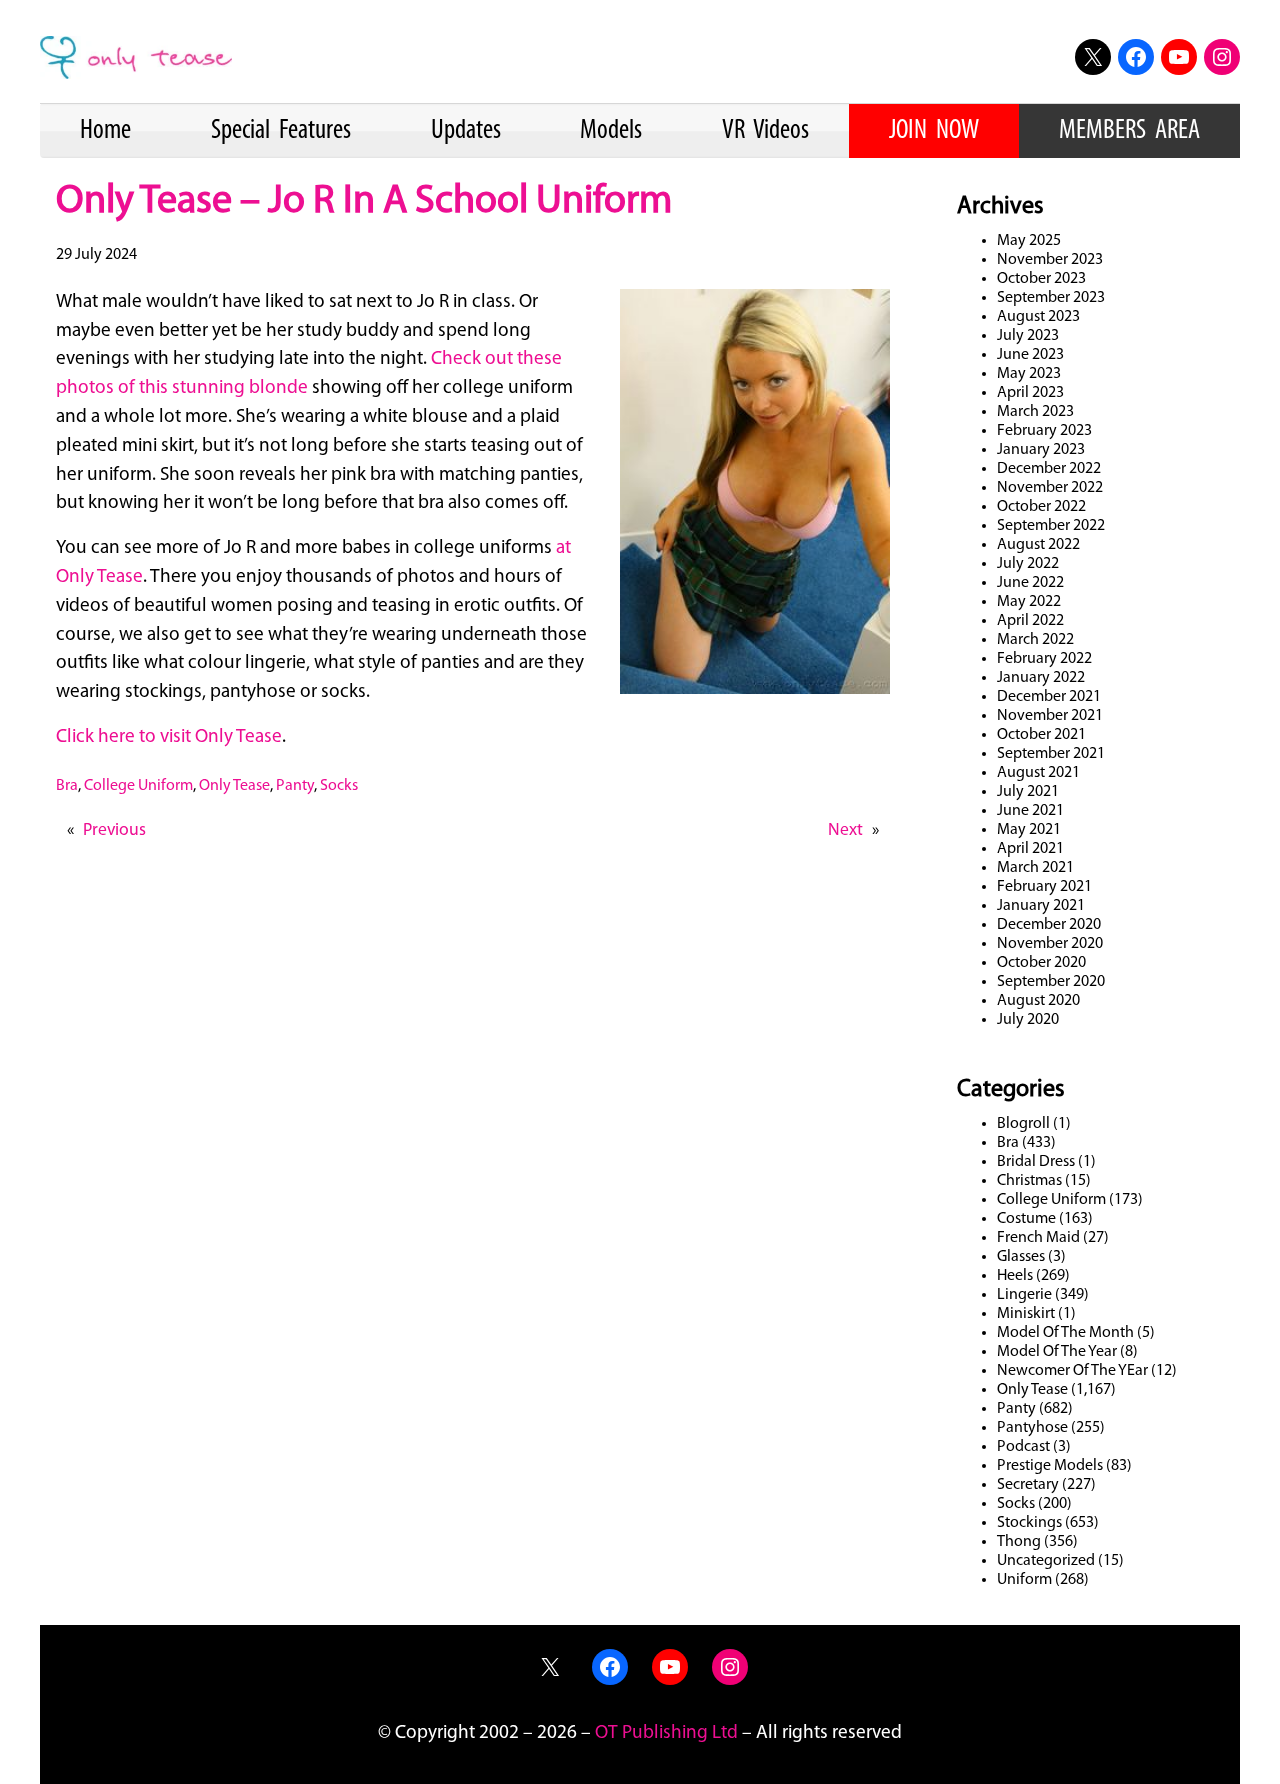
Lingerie (1024, 1295)
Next (845, 830)
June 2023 (1030, 355)
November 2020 (1050, 944)
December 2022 (1049, 469)
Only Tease (234, 786)
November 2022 (1050, 488)
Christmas (1029, 1181)
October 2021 (1041, 735)
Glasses (1021, 1257)
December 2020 (1049, 925)
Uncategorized (1046, 1561)
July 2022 (1028, 564)
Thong (1019, 1542)
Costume (1026, 1219)
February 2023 (1044, 431)
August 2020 (1038, 1001)
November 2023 (1050, 260)
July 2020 (1028, 1020)
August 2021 (1038, 773)
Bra (67, 786)
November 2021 (1050, 716)
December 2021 (1049, 697)
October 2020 (1041, 963)
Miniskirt (1026, 1314)
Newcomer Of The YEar (1072, 1371)
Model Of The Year (1057, 1352)
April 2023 (1030, 393)
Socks (339, 786)
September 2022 (1051, 526)
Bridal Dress (1036, 1162)
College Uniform (138, 786)
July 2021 (1028, 792)
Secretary (1028, 1485)
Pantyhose (1032, 1428)
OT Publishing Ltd (666, 1733)
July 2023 (1028, 336)
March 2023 (1035, 412)
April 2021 (1030, 849)
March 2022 (1035, 640)
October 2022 (1041, 507)
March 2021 (1035, 868)
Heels (1015, 1276)
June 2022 (1030, 583)
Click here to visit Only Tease (169, 737)
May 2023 (1029, 374)
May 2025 (1029, 241)
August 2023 (1038, 317)
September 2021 (1051, 754)
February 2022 (1044, 659)
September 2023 (1051, 298)
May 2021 (1029, 830)
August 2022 (1038, 545)
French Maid (1038, 1238)
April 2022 (1030, 621)
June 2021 (1030, 811)
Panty (295, 786)
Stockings (1029, 1523)
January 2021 (1041, 906)
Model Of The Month (1065, 1333)
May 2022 (1029, 602)
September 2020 (1051, 982)
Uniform (1024, 1580)
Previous (114, 830)
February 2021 (1044, 887)
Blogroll (1023, 1124)
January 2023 (1041, 450)
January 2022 (1041, 678)
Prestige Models (1050, 1466)
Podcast (1023, 1447)
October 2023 (1041, 279)
